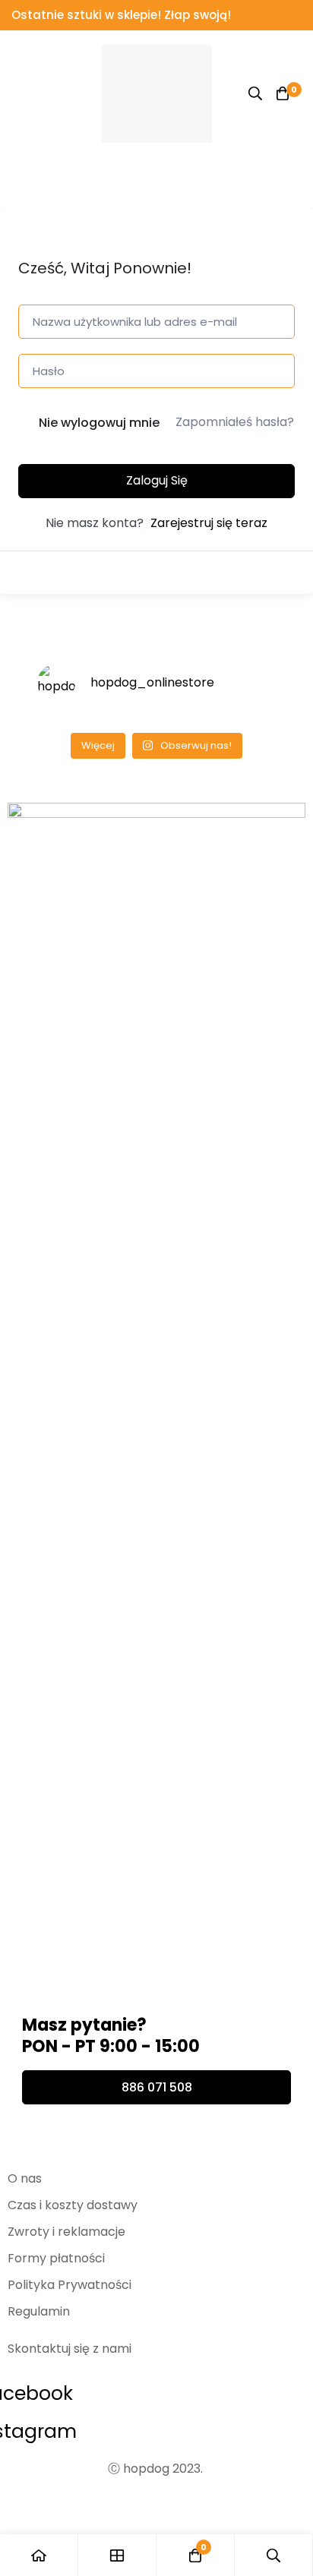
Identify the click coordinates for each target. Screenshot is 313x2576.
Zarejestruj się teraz (209, 523)
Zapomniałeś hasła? (235, 422)
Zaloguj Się (157, 480)
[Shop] (117, 2555)
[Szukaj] (255, 93)
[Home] (39, 2555)
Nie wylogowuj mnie (99, 423)
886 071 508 (157, 2087)
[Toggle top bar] (298, 15)
